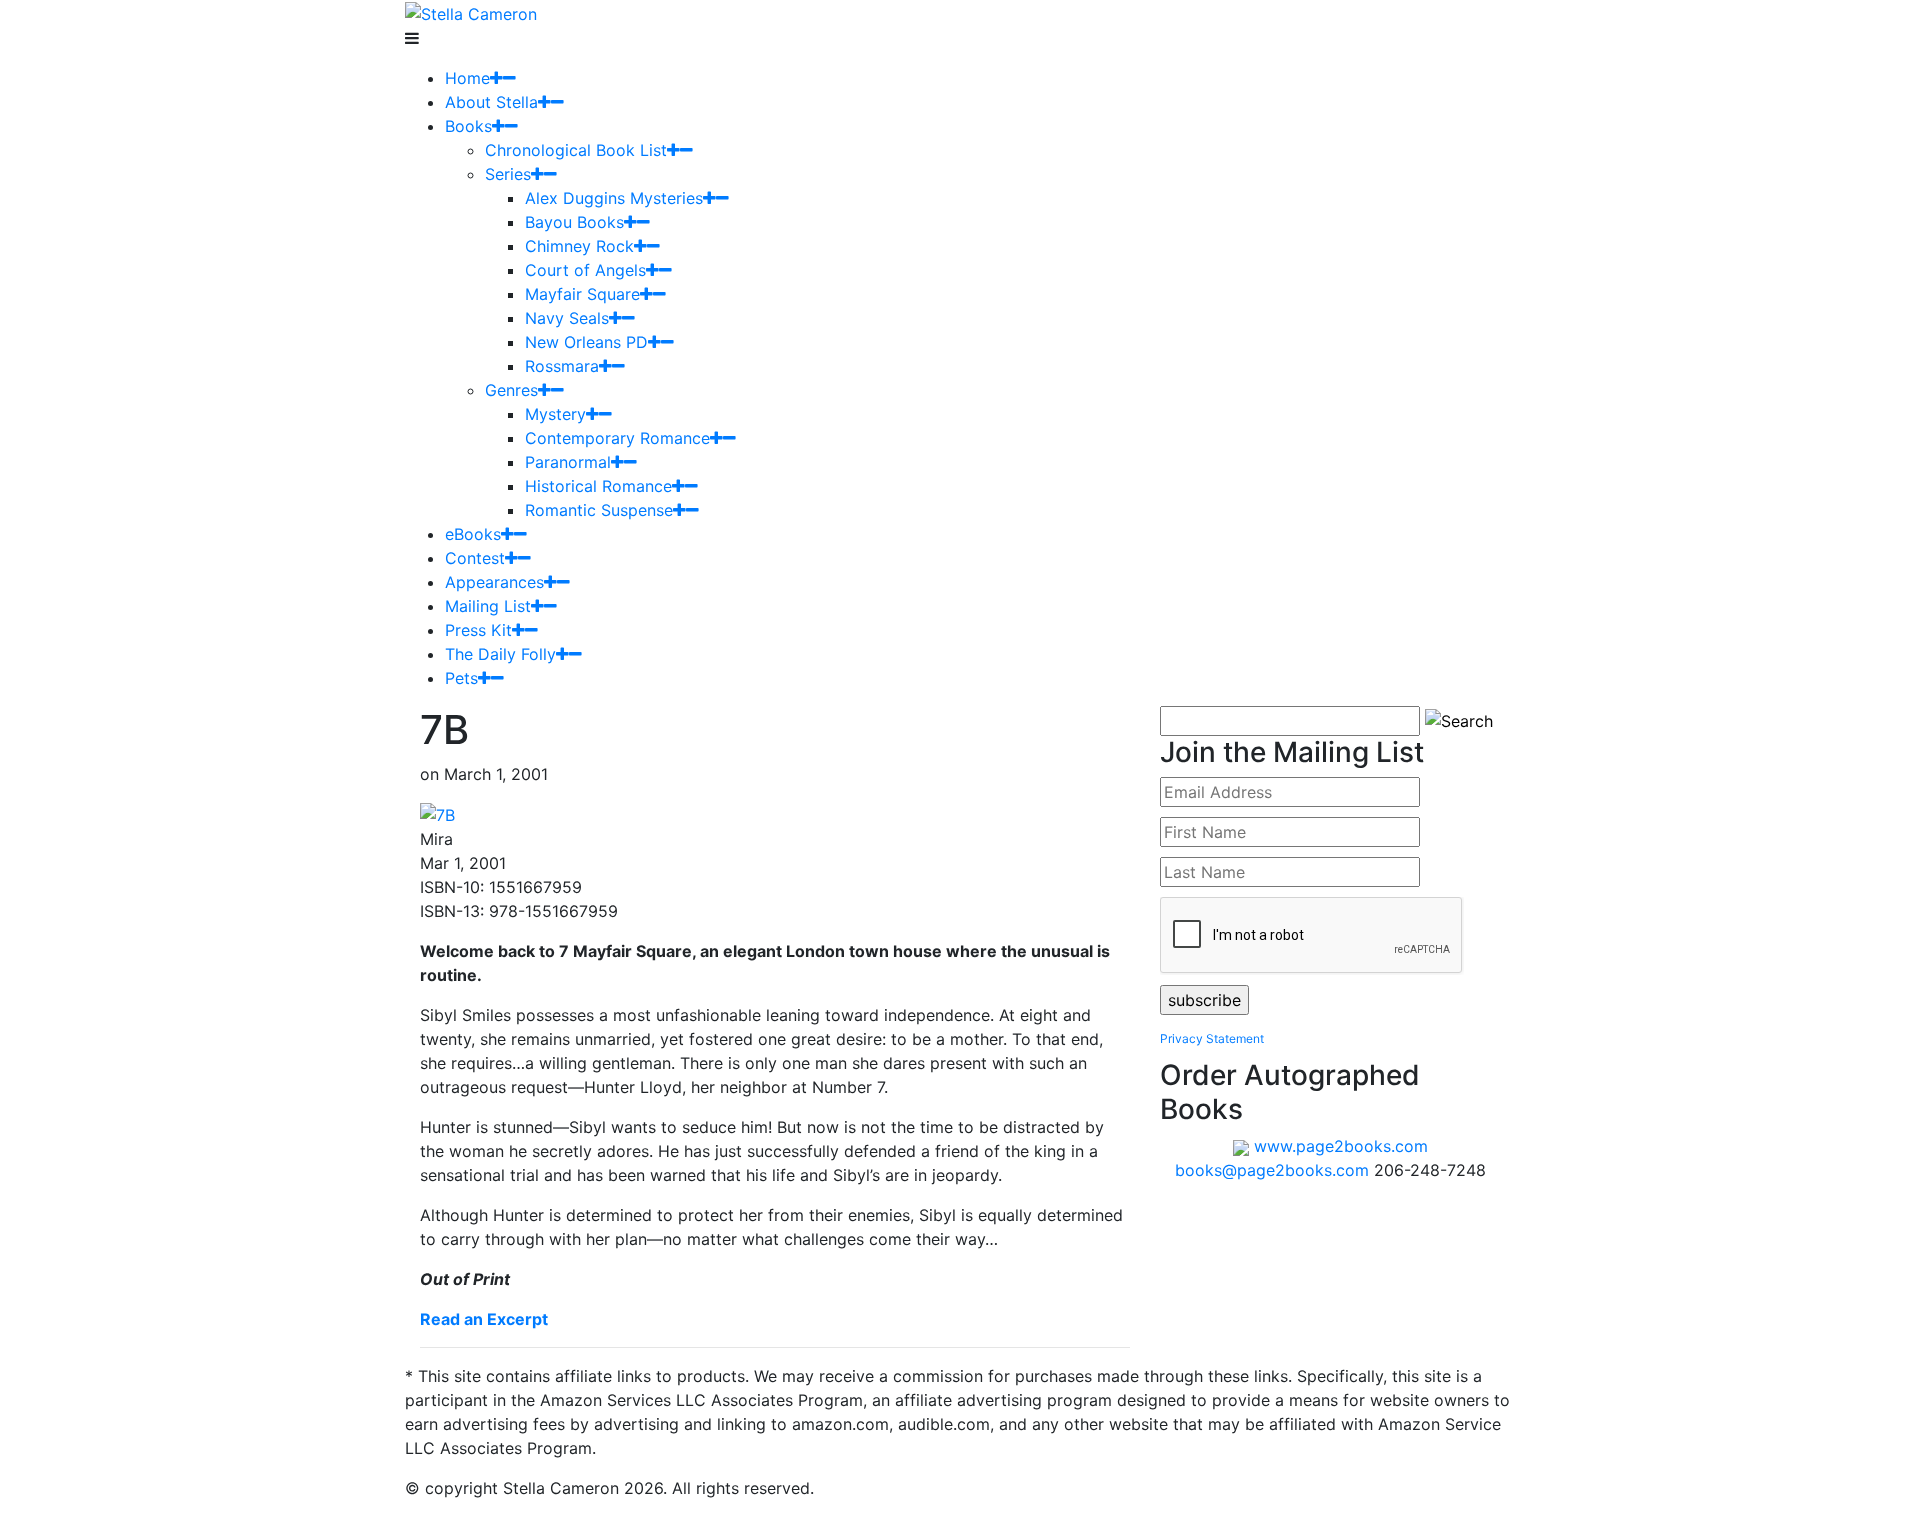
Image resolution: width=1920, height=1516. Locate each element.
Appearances (494, 582)
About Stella (491, 102)
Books (468, 126)
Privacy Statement (1212, 1038)
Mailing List (488, 606)
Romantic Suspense (599, 510)
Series (508, 174)
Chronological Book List (576, 150)
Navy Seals (567, 318)
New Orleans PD (586, 342)
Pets (461, 678)
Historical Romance (598, 486)
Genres (511, 390)
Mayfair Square (582, 294)
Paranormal (568, 462)
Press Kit (478, 630)
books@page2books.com (1272, 1170)
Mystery (555, 414)
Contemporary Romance (617, 438)
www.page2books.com (1341, 1146)
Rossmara (562, 366)
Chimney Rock (579, 246)
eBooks (473, 534)
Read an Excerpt (484, 1319)
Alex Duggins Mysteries (614, 198)
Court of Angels (585, 270)
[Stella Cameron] (471, 12)
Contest (475, 558)
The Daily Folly (500, 654)
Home (467, 78)
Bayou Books (574, 222)
